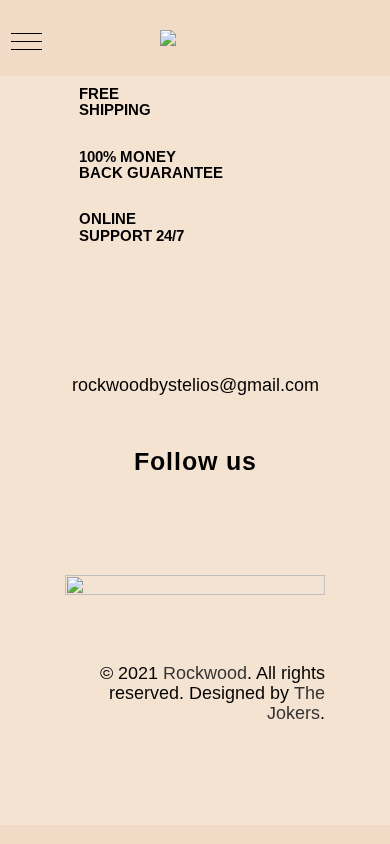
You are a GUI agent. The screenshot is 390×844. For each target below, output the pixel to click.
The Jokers (296, 703)
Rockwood (205, 673)
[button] (26, 41)
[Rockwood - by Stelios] (203, 38)
